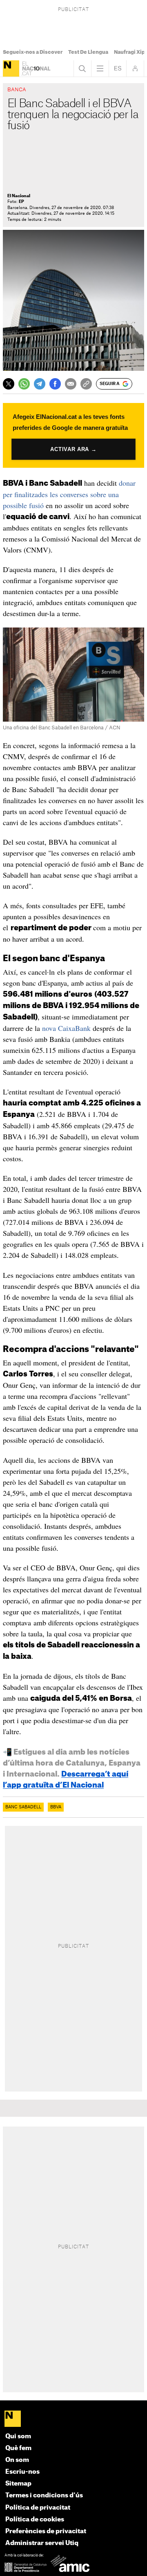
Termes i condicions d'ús (44, 2496)
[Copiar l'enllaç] (86, 384)
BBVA (56, 1807)
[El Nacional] (11, 68)
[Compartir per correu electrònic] (71, 384)
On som (17, 2460)
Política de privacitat (38, 2508)
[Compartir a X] (9, 384)
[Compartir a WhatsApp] (24, 384)
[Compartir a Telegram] (40, 384)
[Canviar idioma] (118, 68)
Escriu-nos (22, 2472)
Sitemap (18, 2484)
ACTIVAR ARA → (73, 449)
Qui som (18, 2436)
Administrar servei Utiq (42, 2543)
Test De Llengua (88, 52)
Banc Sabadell (23, 1807)
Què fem (18, 2448)
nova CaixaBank (66, 1028)
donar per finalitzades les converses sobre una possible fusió (69, 494)
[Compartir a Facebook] (55, 384)
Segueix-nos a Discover (33, 52)
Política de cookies (35, 2520)
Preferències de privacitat (46, 2531)
